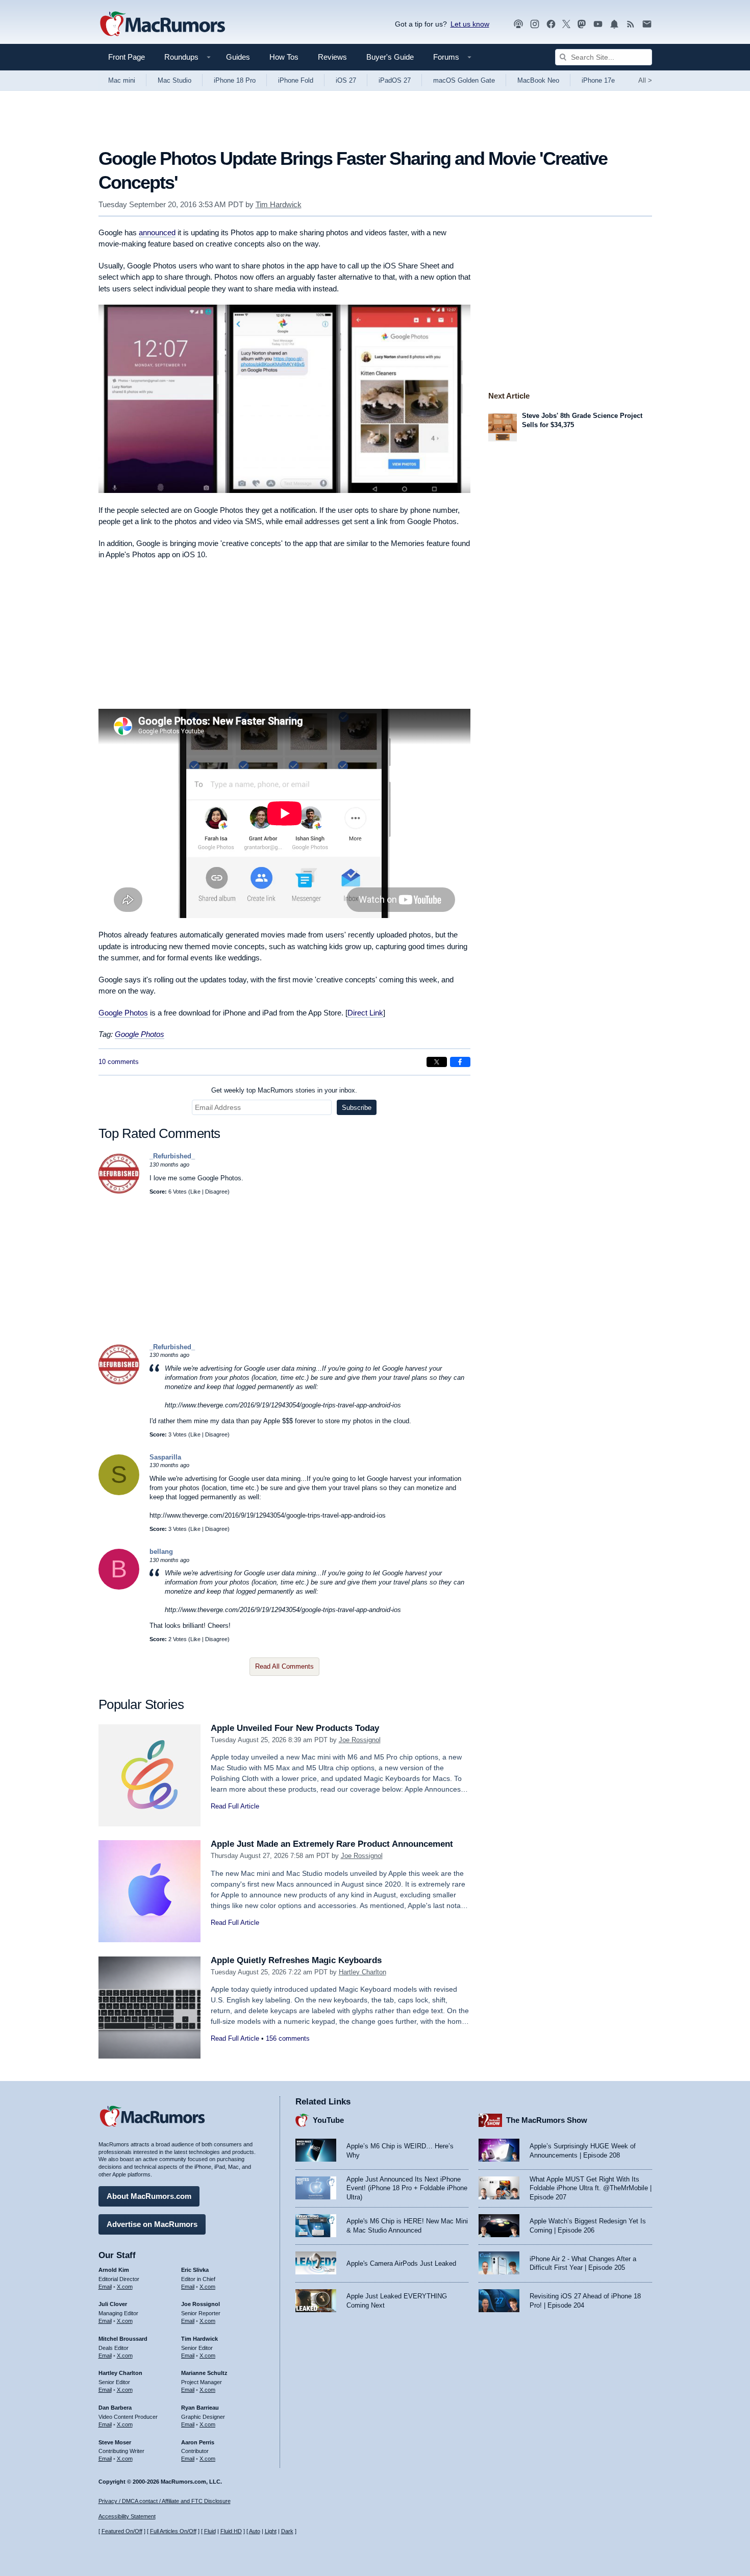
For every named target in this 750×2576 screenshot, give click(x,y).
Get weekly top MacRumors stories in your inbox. (284, 1090)
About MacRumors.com (149, 2196)
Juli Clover (113, 2304)
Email (105, 2287)
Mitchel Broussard (123, 2339)
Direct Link (365, 1013)
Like (195, 1192)
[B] (119, 1587)
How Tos (284, 57)
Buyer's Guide (390, 57)
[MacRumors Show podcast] (518, 24)
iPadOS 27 (395, 80)
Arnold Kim (114, 2270)
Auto (255, 2531)
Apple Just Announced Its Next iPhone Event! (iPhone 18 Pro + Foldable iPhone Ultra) (407, 2188)
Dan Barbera (115, 2408)
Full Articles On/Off (173, 2531)
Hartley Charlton (362, 1972)
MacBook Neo (538, 80)
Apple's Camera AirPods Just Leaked (401, 2263)
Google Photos (123, 1013)
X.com (125, 2287)
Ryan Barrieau (200, 2408)
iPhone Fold (296, 80)
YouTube (328, 2120)
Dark (287, 2531)
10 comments (119, 1062)
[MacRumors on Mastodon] (582, 24)
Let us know (470, 24)
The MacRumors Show (547, 2120)
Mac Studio (174, 80)
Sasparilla (165, 1457)
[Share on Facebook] (460, 1062)
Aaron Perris (198, 2442)
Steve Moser (115, 2442)
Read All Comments (284, 1666)
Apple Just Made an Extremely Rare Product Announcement (332, 1844)
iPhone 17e (598, 80)
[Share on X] (437, 1062)
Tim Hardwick (279, 204)
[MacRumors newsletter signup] (647, 24)
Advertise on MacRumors (152, 2224)
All (645, 80)
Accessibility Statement (127, 2516)
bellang (161, 1552)
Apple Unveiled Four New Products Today (295, 1728)
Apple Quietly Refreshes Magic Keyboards (296, 1960)
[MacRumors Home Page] (162, 24)
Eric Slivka (195, 2270)
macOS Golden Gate (464, 80)
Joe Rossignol (360, 1740)
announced (157, 232)
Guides (238, 57)
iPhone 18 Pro (235, 80)
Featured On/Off (122, 2531)
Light (271, 2531)
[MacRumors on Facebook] (551, 24)
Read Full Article (235, 1806)
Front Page (127, 57)
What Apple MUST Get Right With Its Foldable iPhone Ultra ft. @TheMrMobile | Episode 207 (591, 2188)
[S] (119, 1493)
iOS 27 (346, 80)
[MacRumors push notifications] (614, 24)
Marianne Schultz (204, 2373)
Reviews (332, 57)
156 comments (288, 2038)
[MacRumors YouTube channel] (598, 24)
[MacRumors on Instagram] (535, 24)
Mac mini (122, 80)
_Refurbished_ (172, 1156)
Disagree (216, 1192)
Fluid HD (231, 2531)
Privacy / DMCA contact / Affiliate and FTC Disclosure (165, 2501)
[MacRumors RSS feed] (631, 24)
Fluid (210, 2531)
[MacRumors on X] (566, 24)
